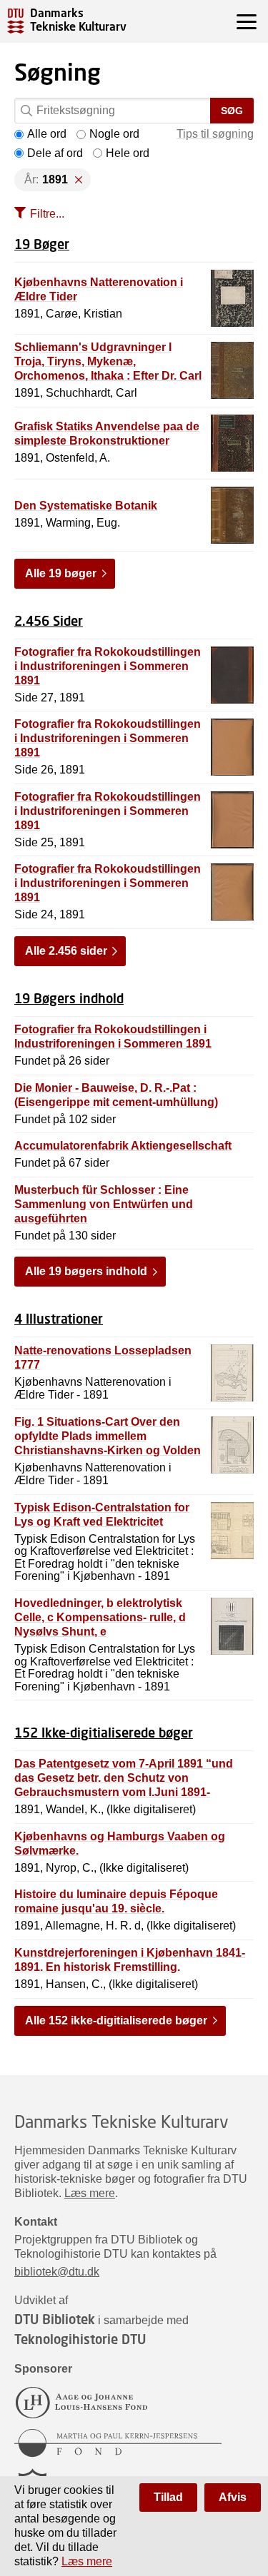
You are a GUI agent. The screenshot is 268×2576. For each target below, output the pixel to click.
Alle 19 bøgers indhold (86, 1271)
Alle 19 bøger (61, 573)
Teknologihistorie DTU (80, 2339)
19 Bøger (42, 244)
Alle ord (47, 134)
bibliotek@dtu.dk (57, 2272)
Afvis (233, 2497)
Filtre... (47, 214)
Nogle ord (114, 134)
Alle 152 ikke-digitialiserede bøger (116, 2020)
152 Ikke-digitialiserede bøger (104, 1733)
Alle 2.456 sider (66, 951)
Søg (232, 111)
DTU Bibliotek (55, 2319)
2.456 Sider (49, 621)
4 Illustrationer (59, 1319)
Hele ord (128, 153)
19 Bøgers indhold (69, 998)
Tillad (168, 2497)
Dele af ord (55, 153)
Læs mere (90, 2193)
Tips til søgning (215, 134)
